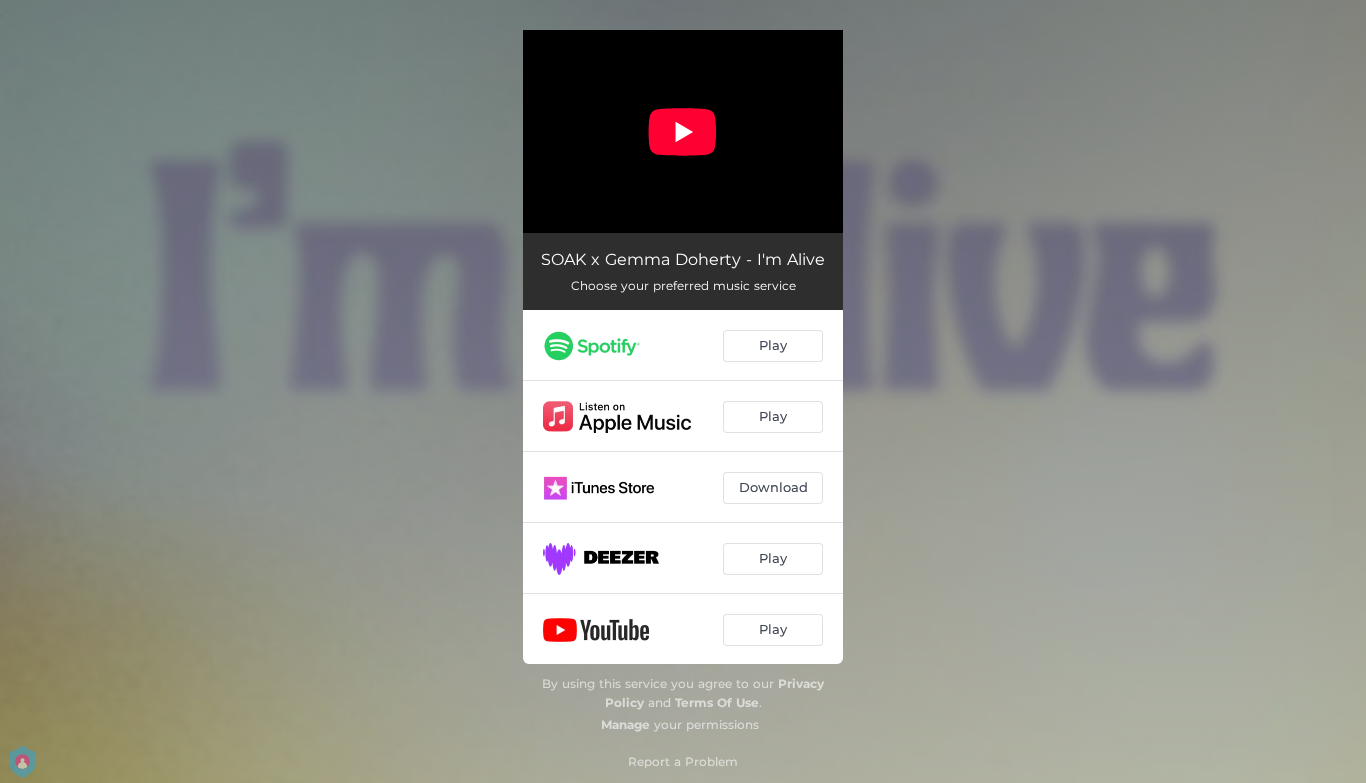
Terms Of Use (717, 702)
